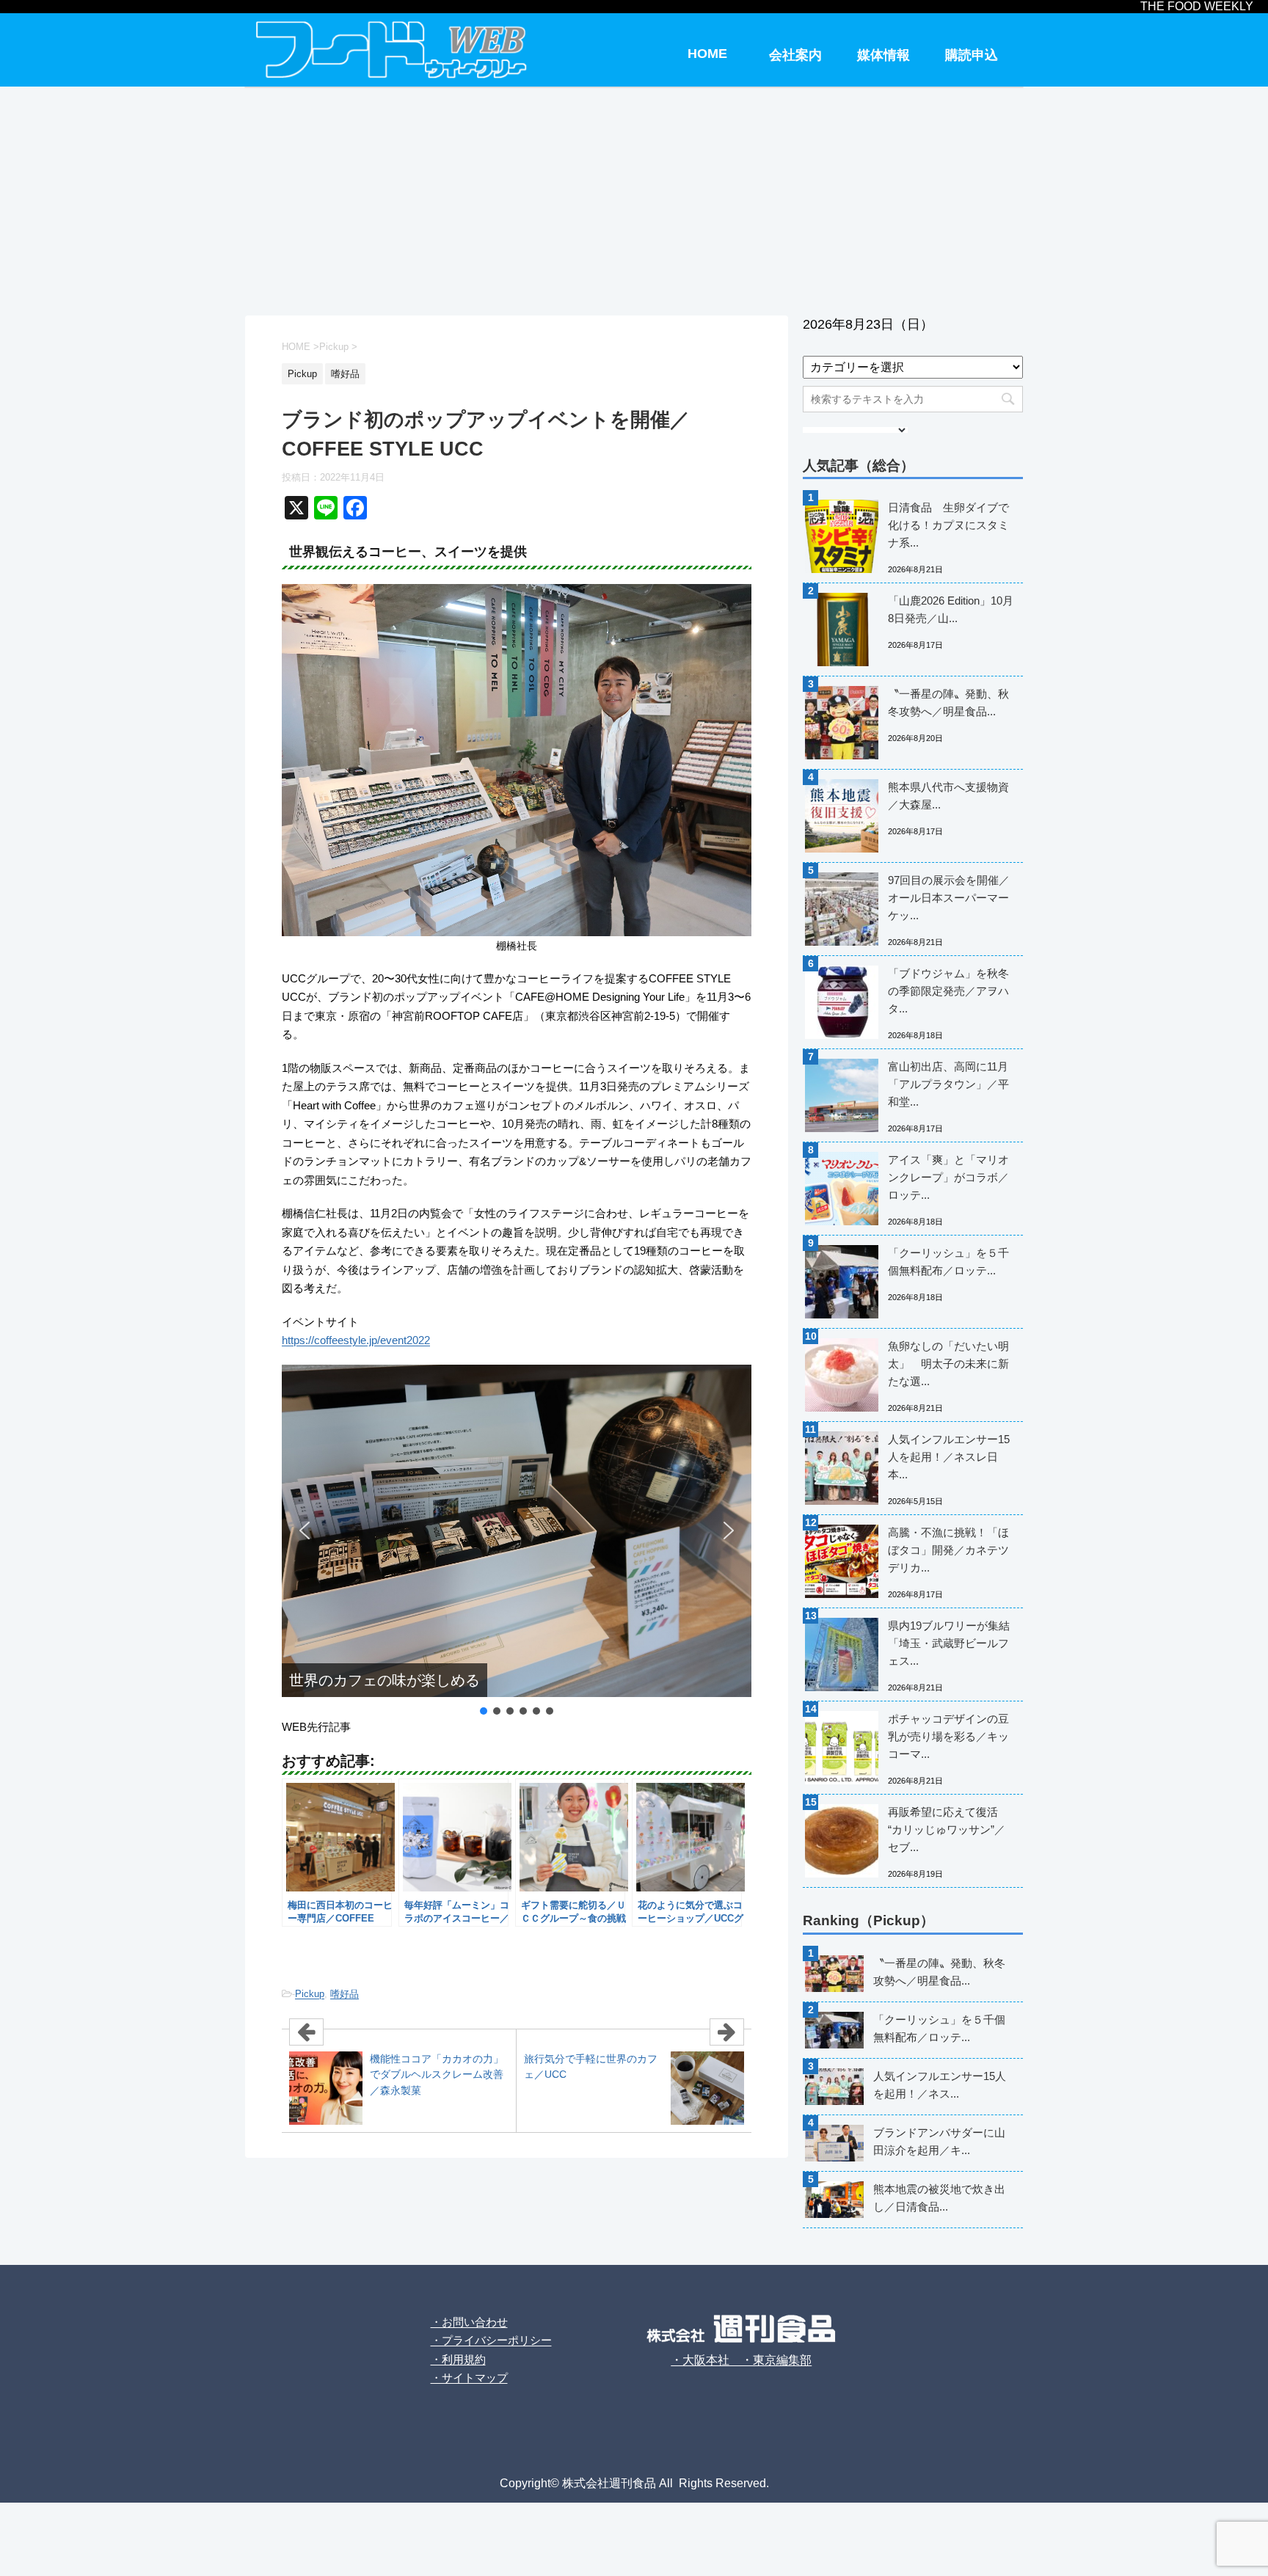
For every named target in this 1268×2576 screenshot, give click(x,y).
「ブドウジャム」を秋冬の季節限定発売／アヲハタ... (948, 991)
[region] (517, 1541)
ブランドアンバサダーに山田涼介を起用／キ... (939, 2141)
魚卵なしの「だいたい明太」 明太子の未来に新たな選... (948, 1364)
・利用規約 (458, 2359)
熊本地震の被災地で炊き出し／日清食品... (939, 2198)
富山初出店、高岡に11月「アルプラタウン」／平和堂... (948, 1084)
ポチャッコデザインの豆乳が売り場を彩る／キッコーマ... (948, 1736)
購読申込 (972, 55)
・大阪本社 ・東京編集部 (741, 2360)
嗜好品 (345, 1994)
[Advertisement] (634, 198)
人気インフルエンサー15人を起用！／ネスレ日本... (949, 1457)
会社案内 (795, 55)
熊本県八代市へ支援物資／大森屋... (948, 796)
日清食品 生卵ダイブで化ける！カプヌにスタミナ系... (948, 525)
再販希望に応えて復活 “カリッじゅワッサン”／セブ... (947, 1829)
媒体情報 (883, 55)
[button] (305, 1530)
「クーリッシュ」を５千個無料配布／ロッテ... (948, 1262)
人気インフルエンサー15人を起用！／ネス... (940, 2085)
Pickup (310, 1994)
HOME (707, 54)
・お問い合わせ (469, 2322)
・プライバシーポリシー (491, 2340)
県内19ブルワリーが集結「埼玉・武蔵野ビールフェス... (949, 1643)
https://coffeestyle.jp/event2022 (356, 1340)
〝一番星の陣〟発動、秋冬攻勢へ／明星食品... (948, 703)
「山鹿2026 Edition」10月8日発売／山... (951, 609)
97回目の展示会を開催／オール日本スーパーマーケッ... (949, 898)
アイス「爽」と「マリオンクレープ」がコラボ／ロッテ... (948, 1177)
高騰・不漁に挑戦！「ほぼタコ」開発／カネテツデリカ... (948, 1550)
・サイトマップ (469, 2378)
